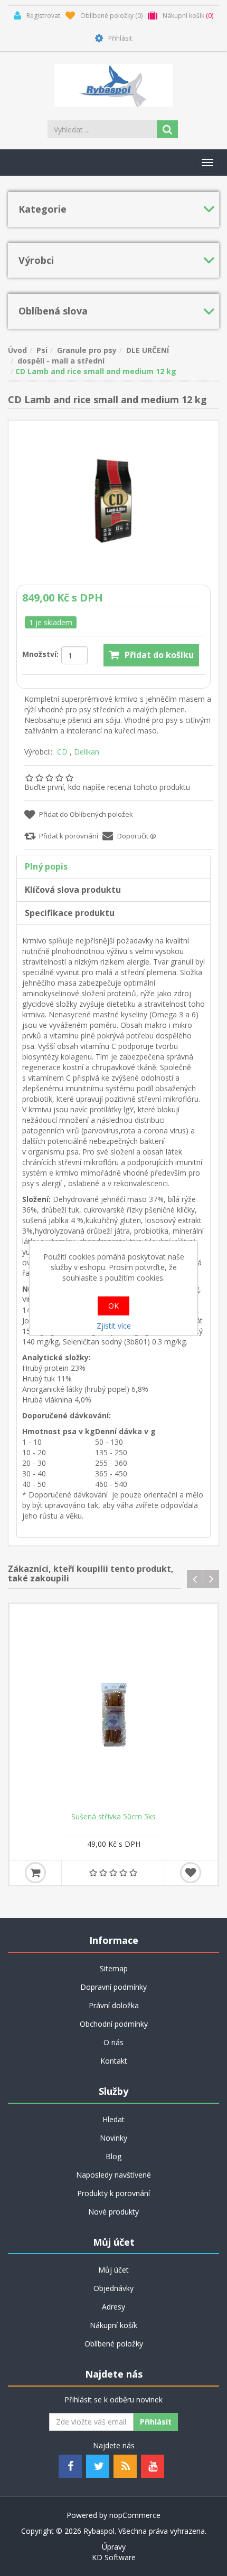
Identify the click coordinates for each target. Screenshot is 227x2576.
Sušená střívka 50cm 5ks (113, 1817)
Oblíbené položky (114, 2344)
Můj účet (113, 2270)
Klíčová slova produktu (73, 890)
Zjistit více (114, 1326)
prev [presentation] (195, 1579)
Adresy (113, 2307)
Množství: (40, 654)
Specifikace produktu (70, 913)
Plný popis (46, 866)
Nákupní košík (113, 2325)
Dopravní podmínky (113, 1987)
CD (62, 752)
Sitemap (114, 1968)
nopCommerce (135, 2515)
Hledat (113, 2119)
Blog (113, 2156)
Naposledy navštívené (113, 2175)
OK (113, 1306)
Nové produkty (113, 2212)
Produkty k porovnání (113, 2193)
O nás (113, 2042)
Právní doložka (114, 2005)
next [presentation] (211, 1579)
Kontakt (114, 2061)
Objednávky (113, 2288)
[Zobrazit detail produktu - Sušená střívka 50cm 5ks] (113, 1708)
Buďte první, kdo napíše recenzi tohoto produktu (107, 787)
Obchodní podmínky (114, 2024)
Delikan (87, 752)
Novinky (113, 2138)
